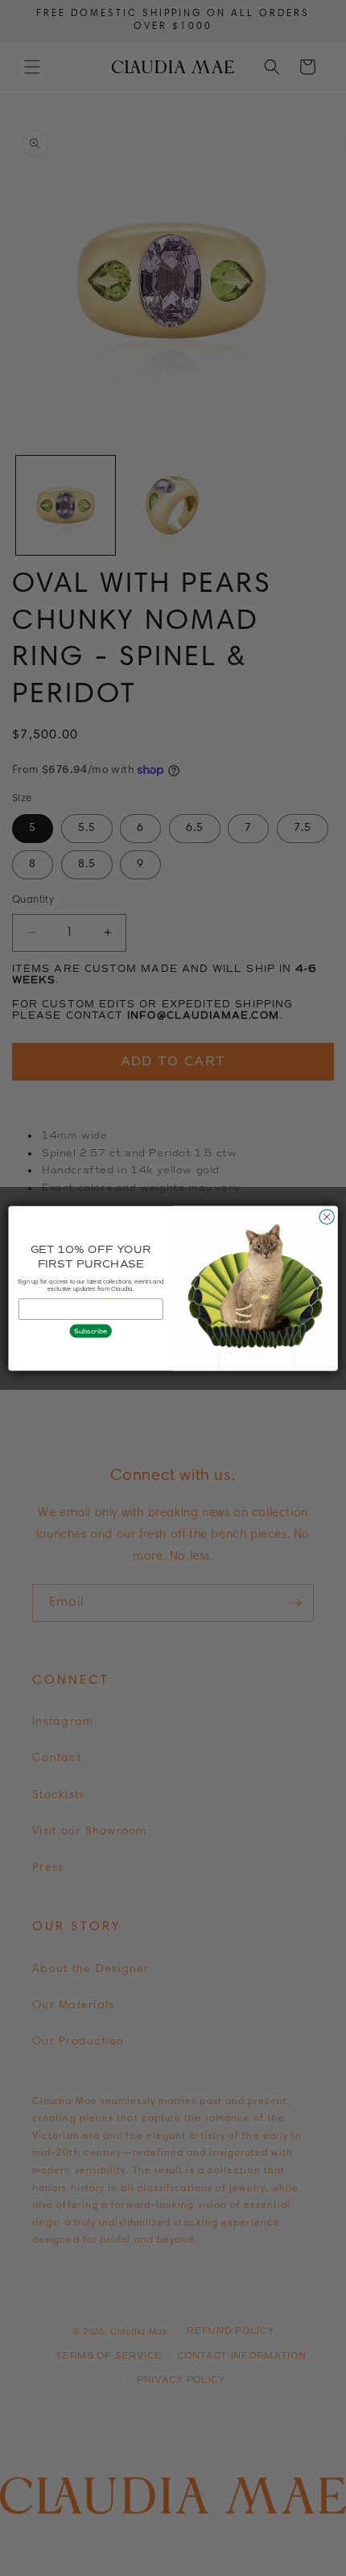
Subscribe (91, 1330)
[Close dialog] (327, 1216)
